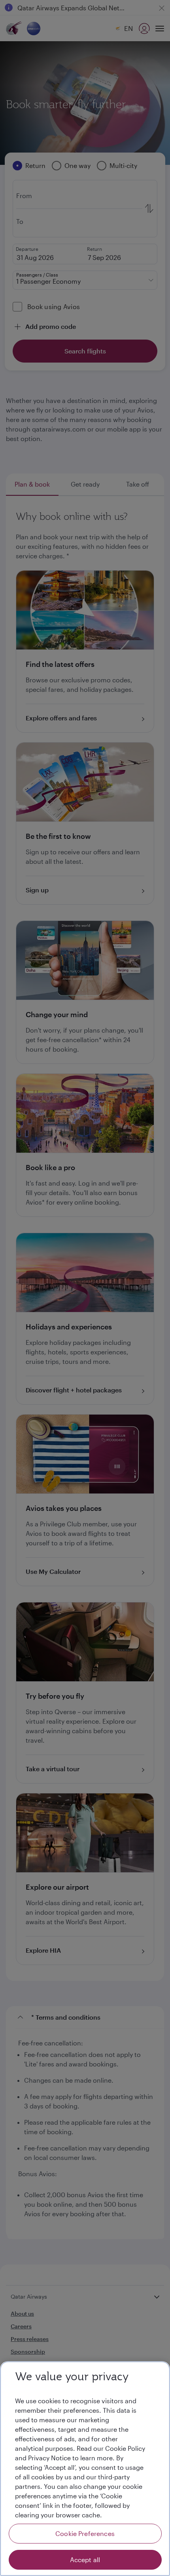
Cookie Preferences (85, 2533)
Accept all (85, 2560)
